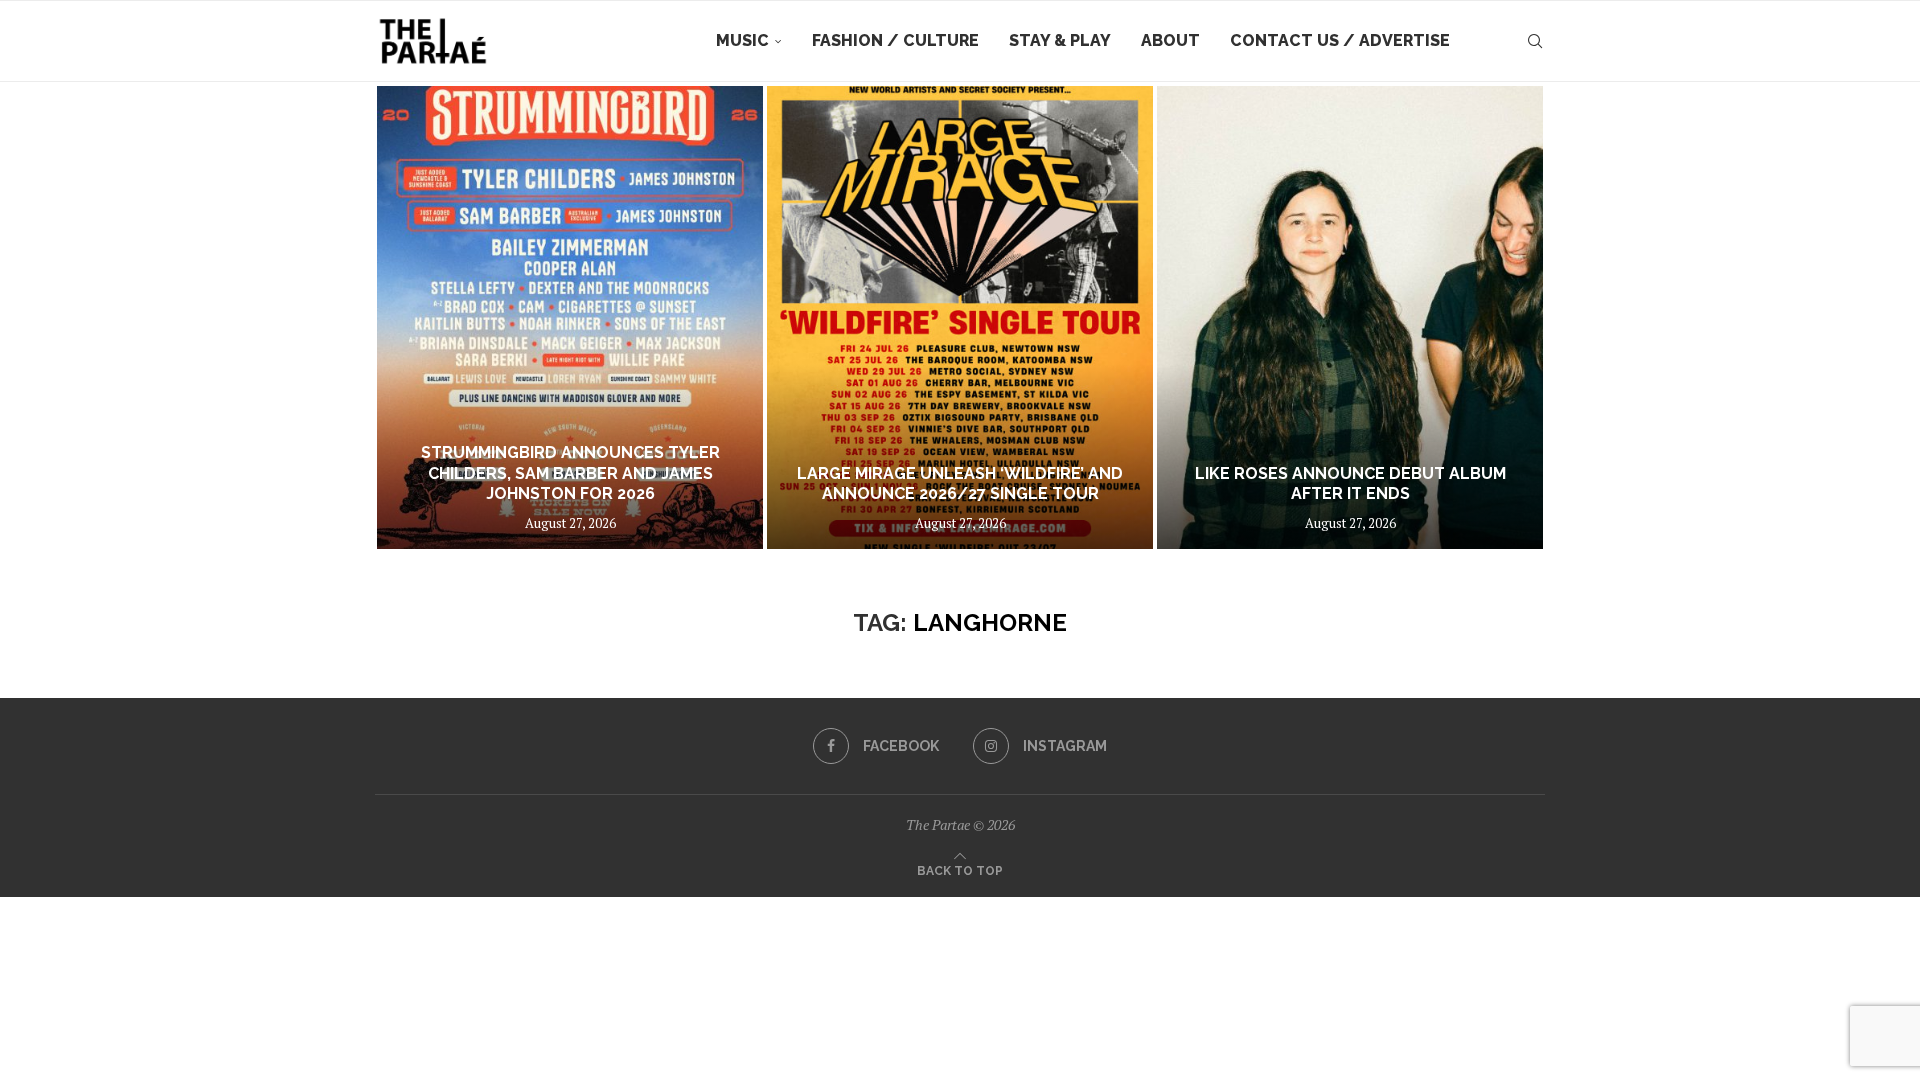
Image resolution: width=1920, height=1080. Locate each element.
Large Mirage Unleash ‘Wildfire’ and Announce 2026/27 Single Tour (960, 484)
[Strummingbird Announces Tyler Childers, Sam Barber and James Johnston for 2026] (570, 317)
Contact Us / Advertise (1340, 40)
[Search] (1535, 41)
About (1170, 40)
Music (742, 40)
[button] (412, 317)
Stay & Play (1060, 40)
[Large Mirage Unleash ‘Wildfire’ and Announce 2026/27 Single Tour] (960, 317)
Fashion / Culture (895, 40)
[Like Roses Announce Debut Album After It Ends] (1350, 317)
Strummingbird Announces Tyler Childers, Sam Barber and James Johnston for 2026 (570, 473)
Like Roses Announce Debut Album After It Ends (1350, 484)
